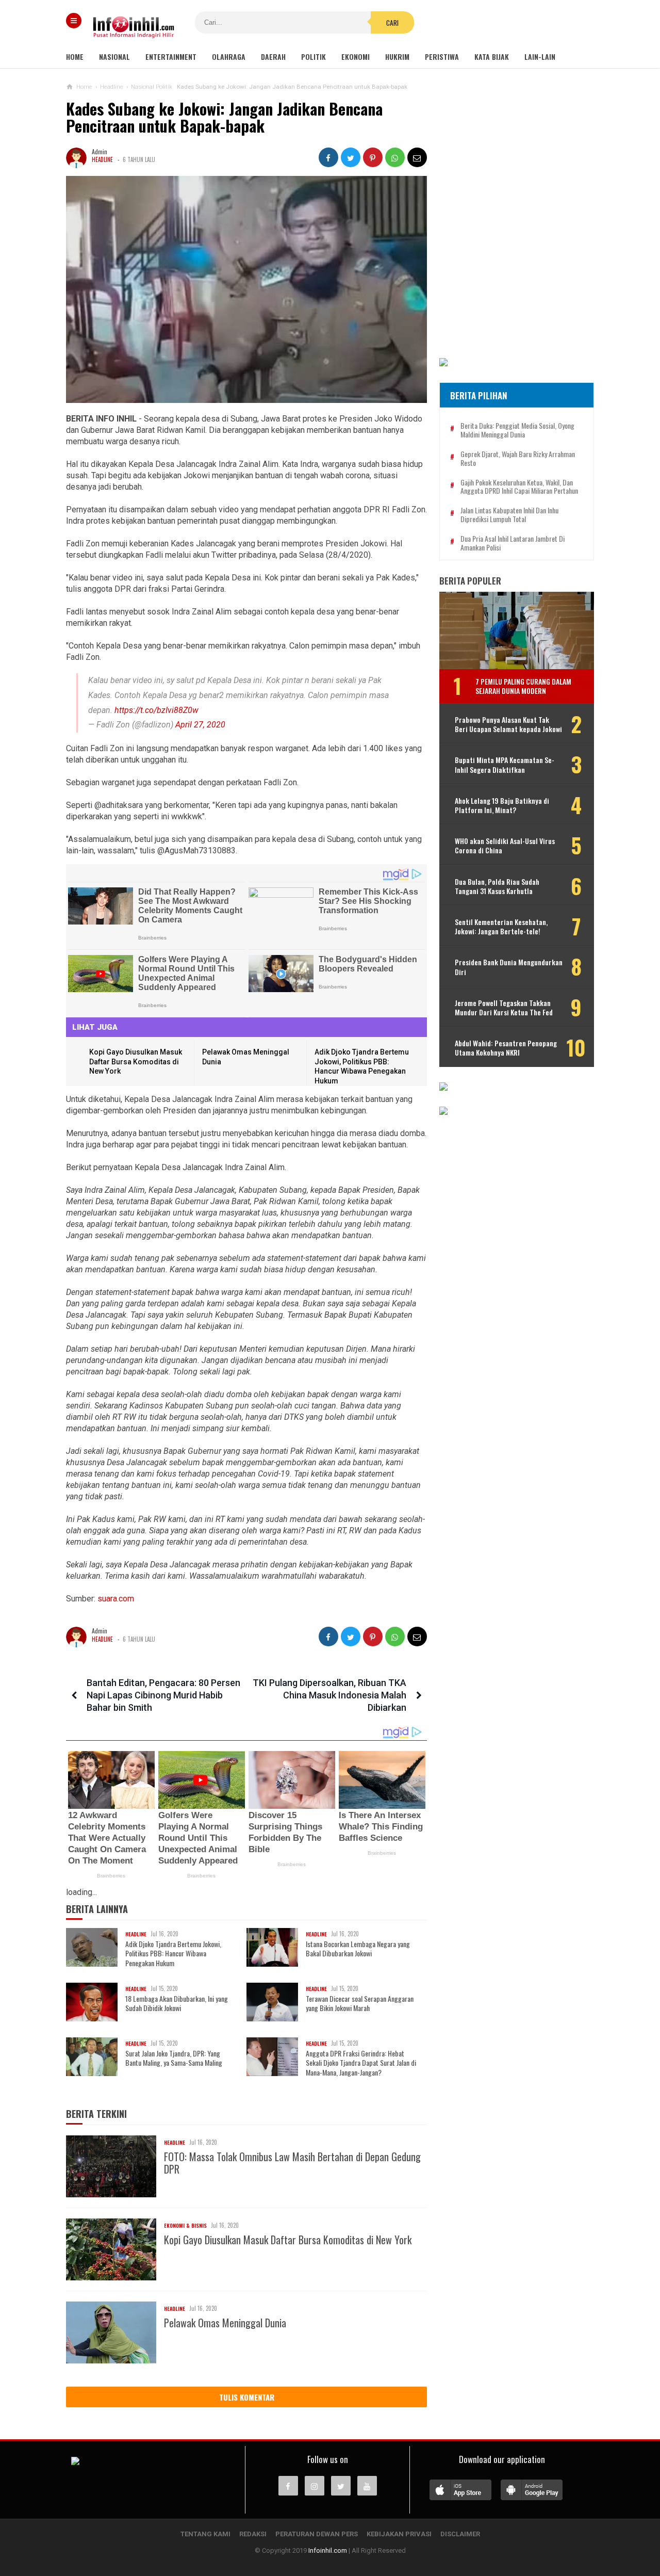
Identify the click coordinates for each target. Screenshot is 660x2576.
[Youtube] (367, 2486)
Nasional (114, 56)
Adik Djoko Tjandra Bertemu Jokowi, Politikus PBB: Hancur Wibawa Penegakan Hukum (173, 1954)
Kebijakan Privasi (399, 2534)
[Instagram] (315, 2486)
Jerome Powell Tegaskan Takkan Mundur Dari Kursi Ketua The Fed (504, 1008)
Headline (102, 159)
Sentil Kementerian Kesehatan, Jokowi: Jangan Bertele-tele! (501, 927)
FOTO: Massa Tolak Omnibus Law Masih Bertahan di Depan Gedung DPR (292, 2163)
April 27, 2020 (200, 725)
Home (75, 56)
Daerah (273, 56)
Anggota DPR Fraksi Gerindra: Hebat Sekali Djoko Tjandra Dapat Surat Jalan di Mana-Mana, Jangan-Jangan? (361, 2063)
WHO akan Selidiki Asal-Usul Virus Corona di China (505, 846)
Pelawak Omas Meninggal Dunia (225, 2323)
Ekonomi (356, 56)
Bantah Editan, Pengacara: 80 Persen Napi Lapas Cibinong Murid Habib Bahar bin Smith (163, 1695)
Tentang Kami (205, 2534)
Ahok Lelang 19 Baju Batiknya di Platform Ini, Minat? (502, 805)
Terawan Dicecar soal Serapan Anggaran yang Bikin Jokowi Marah (360, 2003)
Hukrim (397, 56)
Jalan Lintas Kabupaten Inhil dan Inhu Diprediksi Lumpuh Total (509, 515)
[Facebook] (288, 2486)
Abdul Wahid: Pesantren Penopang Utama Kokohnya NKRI (506, 1048)
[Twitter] (341, 2486)
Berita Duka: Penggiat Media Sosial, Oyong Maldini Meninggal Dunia (517, 430)
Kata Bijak (492, 56)
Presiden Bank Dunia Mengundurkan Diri (509, 967)
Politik (313, 56)
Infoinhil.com (328, 2550)
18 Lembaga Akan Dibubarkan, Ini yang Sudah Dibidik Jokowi (177, 2003)
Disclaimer (460, 2534)
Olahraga (229, 56)
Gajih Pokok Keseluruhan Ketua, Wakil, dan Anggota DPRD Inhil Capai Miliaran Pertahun (519, 487)
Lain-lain (540, 56)
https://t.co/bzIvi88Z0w (156, 710)
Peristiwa (442, 56)
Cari (392, 23)
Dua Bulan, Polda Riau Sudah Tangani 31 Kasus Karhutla (497, 886)
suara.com (115, 1599)
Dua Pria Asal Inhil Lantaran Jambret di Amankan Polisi (513, 543)
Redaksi (253, 2534)
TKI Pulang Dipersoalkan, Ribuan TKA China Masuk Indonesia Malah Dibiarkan (329, 1695)
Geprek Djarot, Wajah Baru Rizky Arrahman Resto (518, 459)
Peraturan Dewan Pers (317, 2534)
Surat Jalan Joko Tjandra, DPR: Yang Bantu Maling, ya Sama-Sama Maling (174, 2058)
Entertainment (171, 56)
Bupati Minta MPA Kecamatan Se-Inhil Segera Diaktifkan (505, 765)
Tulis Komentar (247, 2397)
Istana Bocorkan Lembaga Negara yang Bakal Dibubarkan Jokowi (358, 1949)
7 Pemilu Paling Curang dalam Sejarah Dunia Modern (523, 686)
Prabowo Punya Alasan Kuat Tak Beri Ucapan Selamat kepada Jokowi (508, 724)
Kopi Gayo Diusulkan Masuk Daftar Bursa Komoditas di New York (136, 1062)
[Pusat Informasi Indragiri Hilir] (75, 2462)
